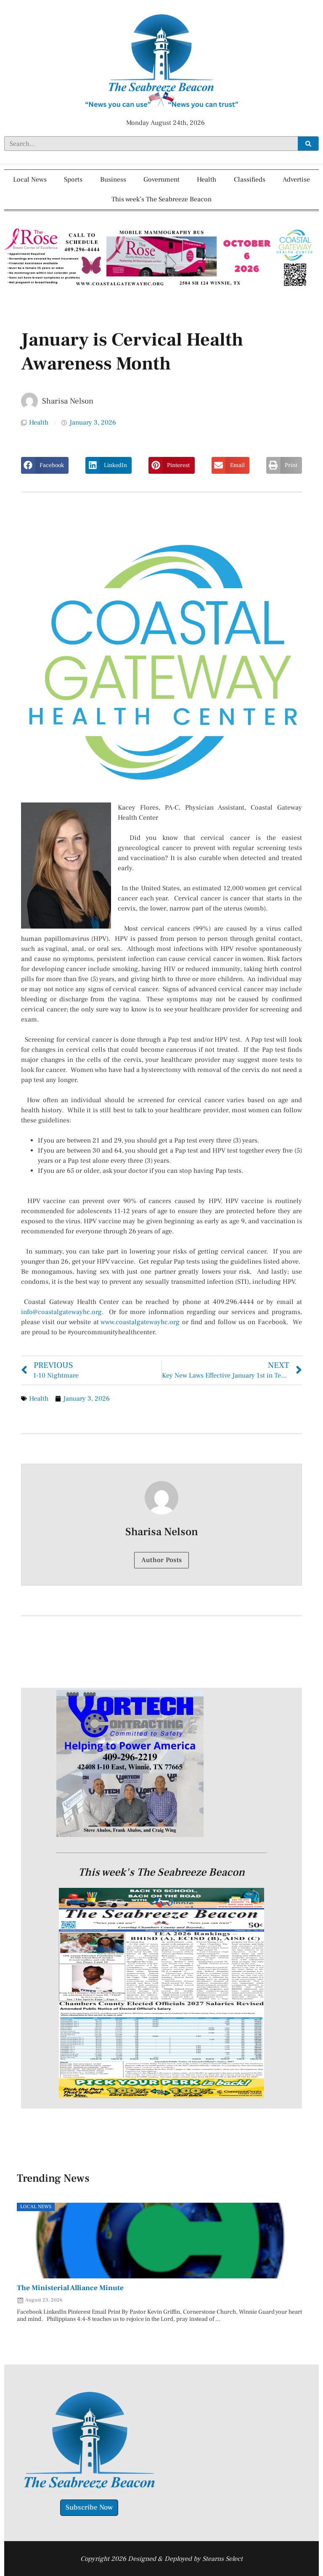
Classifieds (250, 179)
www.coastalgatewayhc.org (140, 1322)
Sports (73, 179)
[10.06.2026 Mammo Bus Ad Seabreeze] (161, 287)
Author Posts (162, 1560)
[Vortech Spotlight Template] (130, 1835)
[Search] (308, 144)
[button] (45, 465)
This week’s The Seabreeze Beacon (161, 199)
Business (113, 179)
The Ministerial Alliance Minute (70, 2288)
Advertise (296, 179)
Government (161, 179)
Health (207, 179)
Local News (30, 179)
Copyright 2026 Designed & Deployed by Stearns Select (161, 2559)
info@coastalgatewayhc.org (61, 1312)
